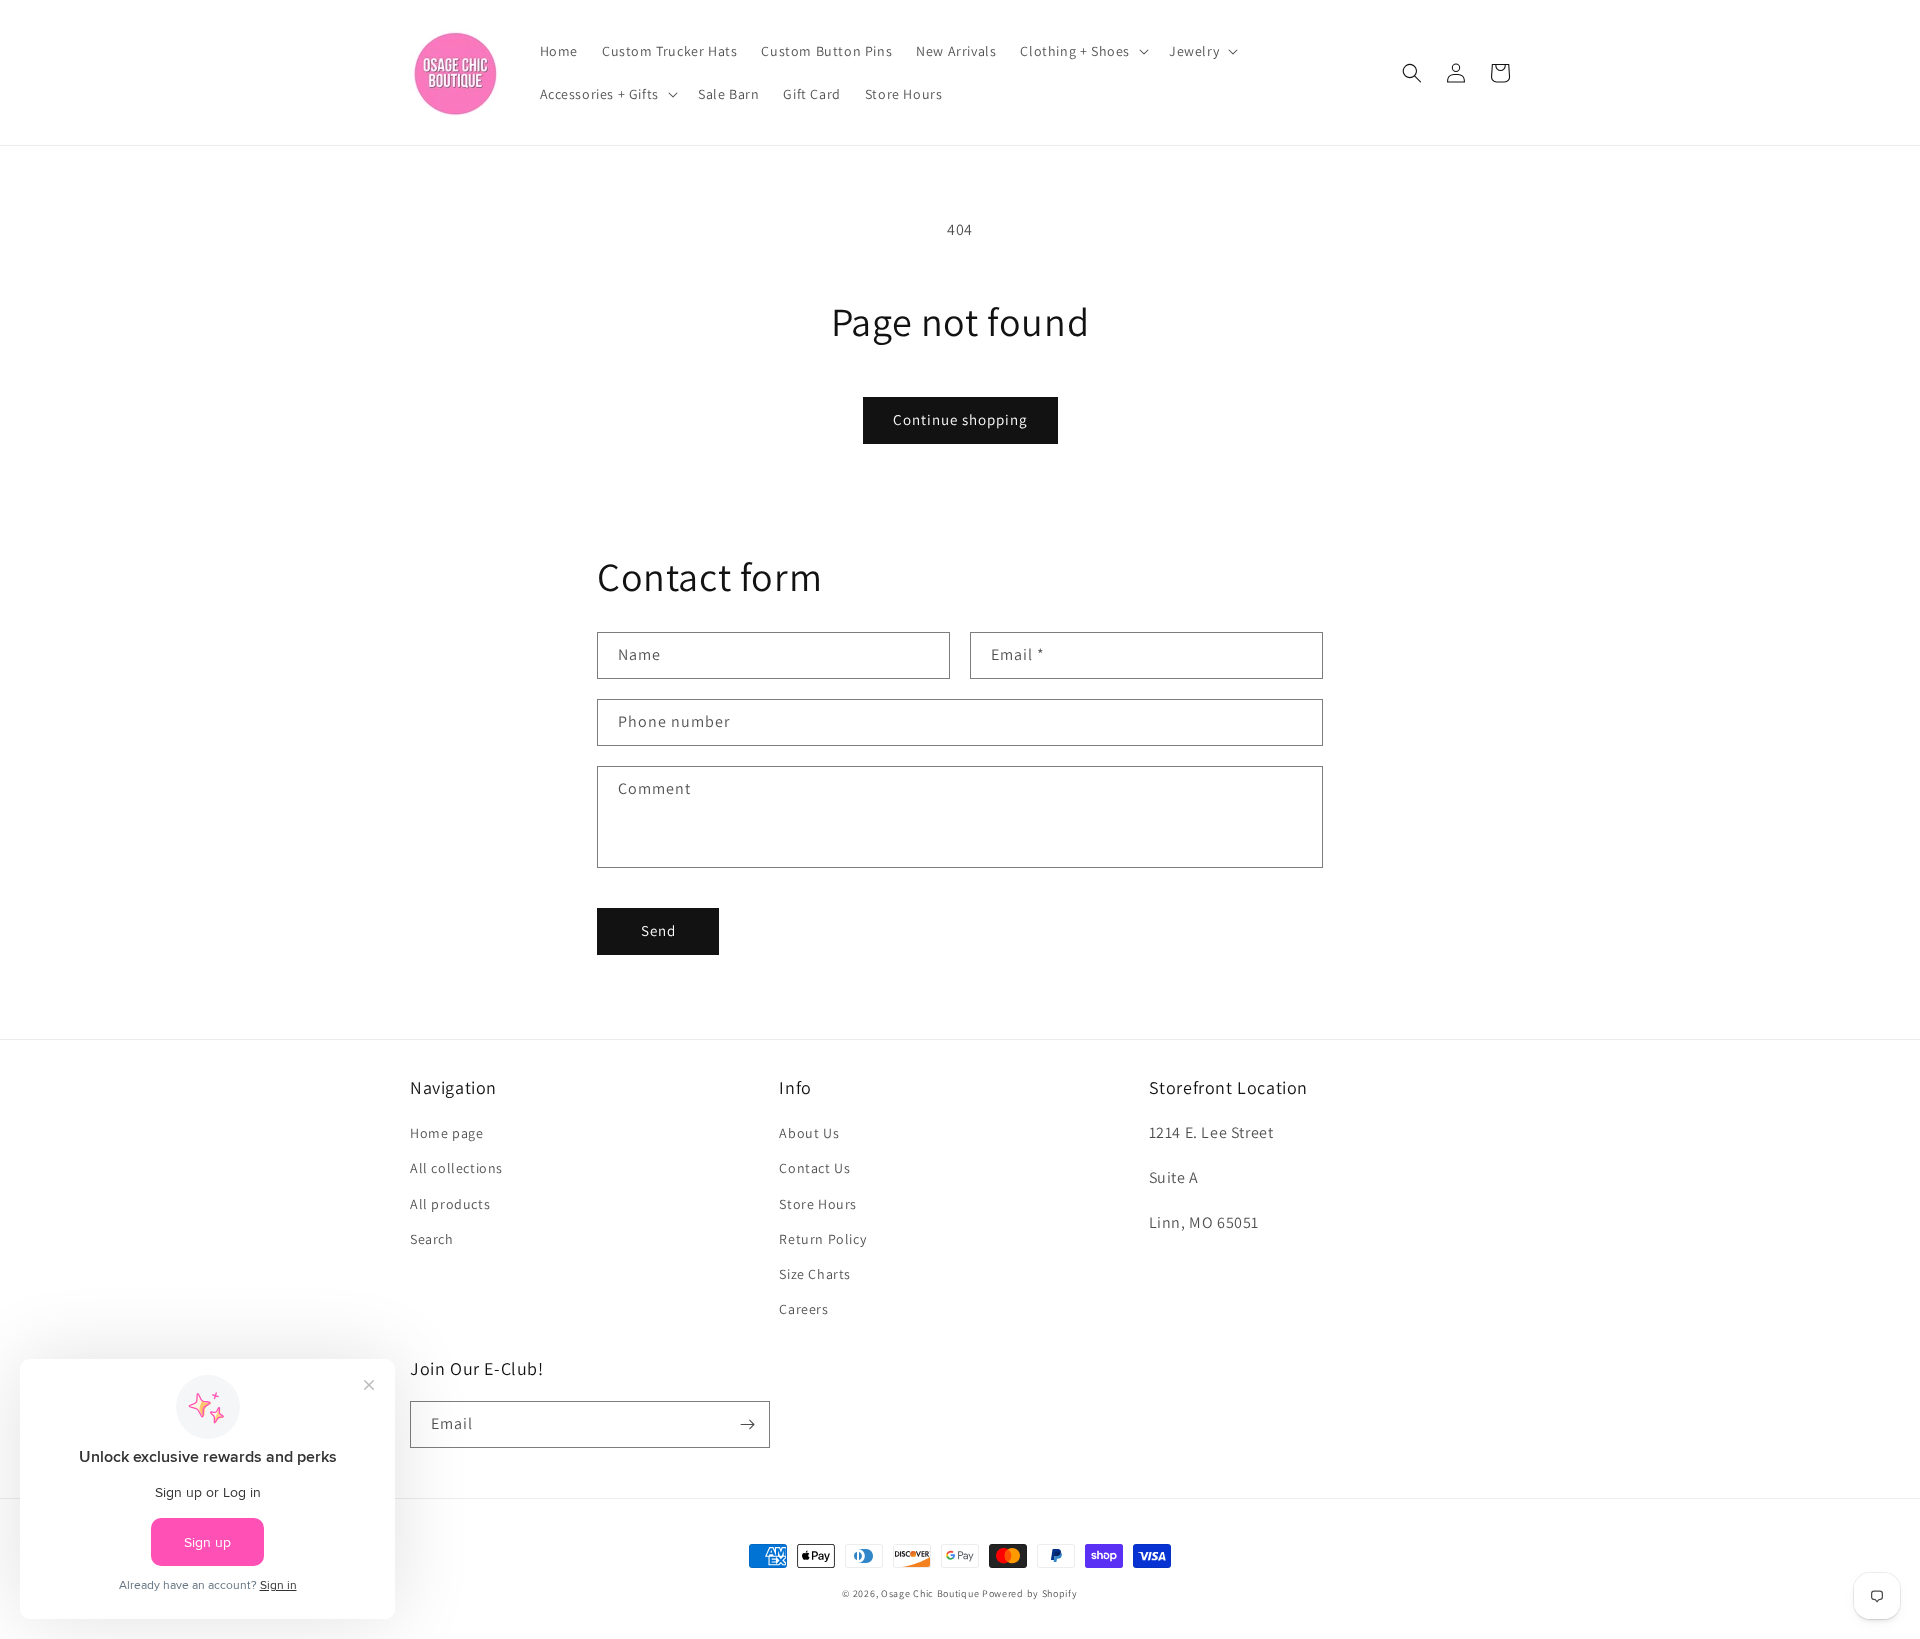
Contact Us (814, 1168)
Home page (446, 1133)
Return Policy (822, 1239)
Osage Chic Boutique (930, 1593)
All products (450, 1204)
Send (658, 930)
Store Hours (818, 1204)
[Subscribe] (747, 1424)
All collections (456, 1168)
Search (432, 1239)
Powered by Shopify (1030, 1593)
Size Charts (815, 1274)
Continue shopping (960, 419)
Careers (803, 1309)
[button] (1082, 51)
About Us (809, 1133)
